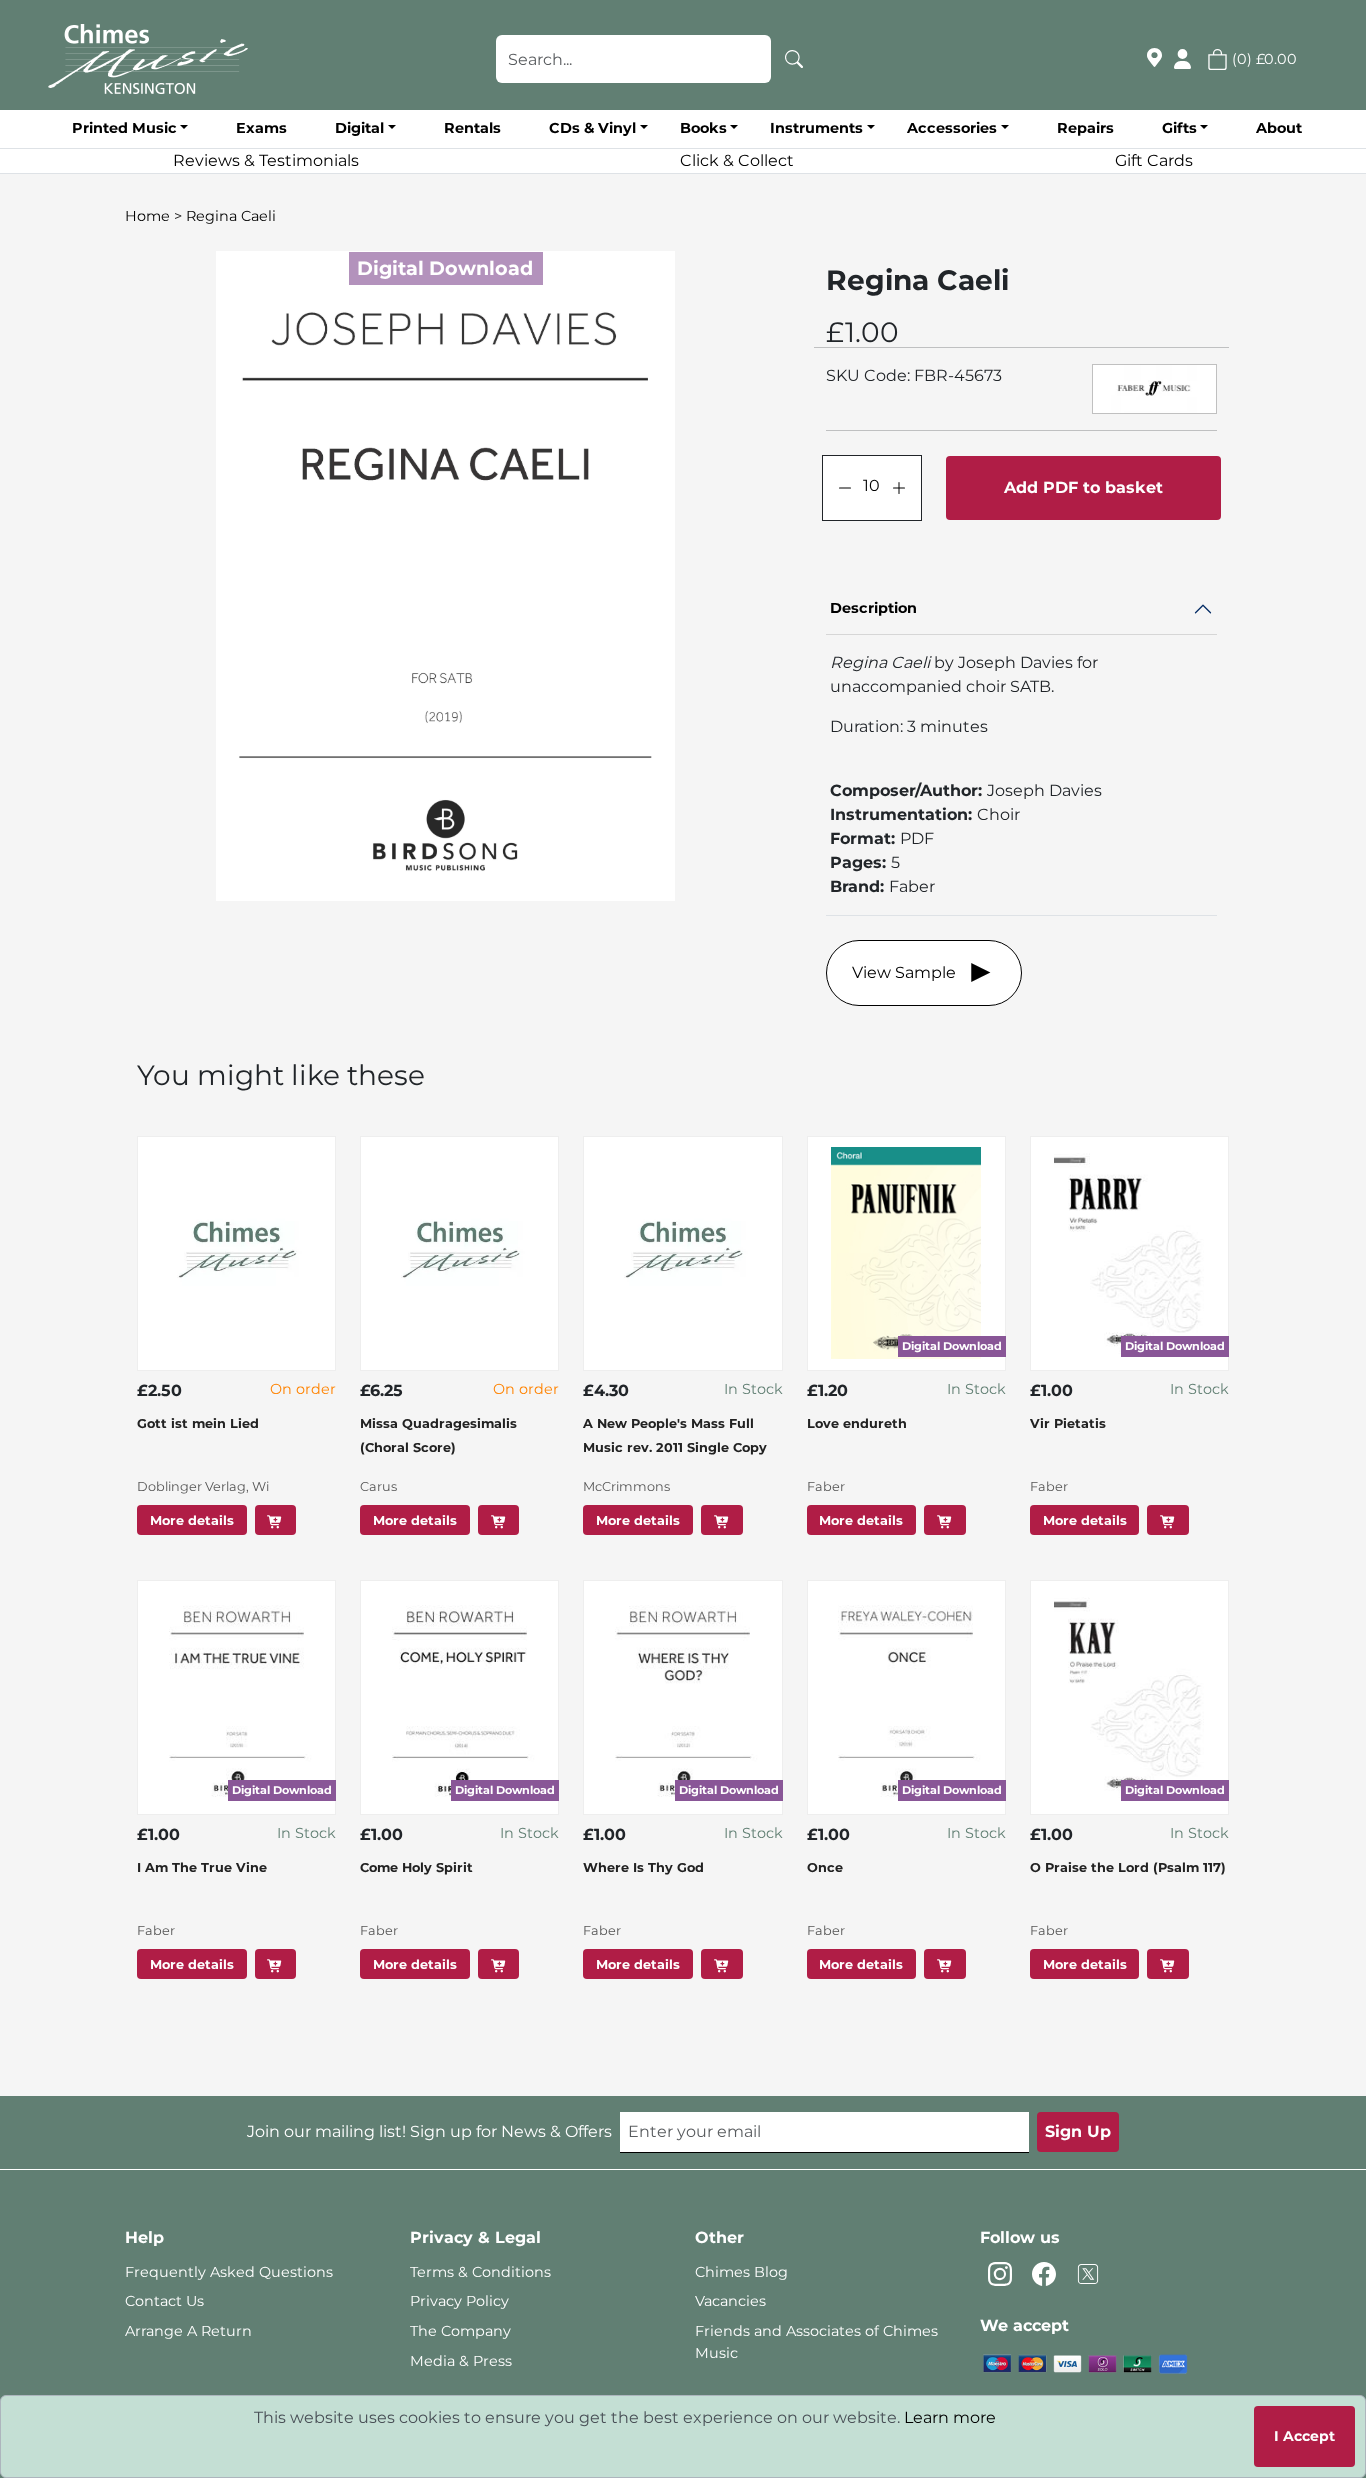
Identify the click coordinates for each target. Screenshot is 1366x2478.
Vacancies (730, 2301)
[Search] (794, 59)
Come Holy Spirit (416, 1867)
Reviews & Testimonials (266, 160)
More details (192, 1520)
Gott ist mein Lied (198, 1423)
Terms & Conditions (480, 2272)
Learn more (950, 2417)
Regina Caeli (231, 216)
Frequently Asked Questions (229, 2272)
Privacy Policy (459, 2301)
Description (873, 608)
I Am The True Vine (202, 1867)
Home (147, 216)
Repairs (1085, 128)
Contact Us (164, 2301)
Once (825, 1867)
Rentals (472, 128)
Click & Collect (737, 160)
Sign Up (1078, 2131)
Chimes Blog (741, 2272)
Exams (261, 128)
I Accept (1304, 2436)
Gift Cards (1154, 160)
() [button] (1262, 59)
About (1279, 128)
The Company (460, 2331)
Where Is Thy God (643, 1867)
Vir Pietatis (1068, 1423)
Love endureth (857, 1423)
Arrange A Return (188, 2331)
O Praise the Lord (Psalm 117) (1128, 1867)
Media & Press (461, 2361)
